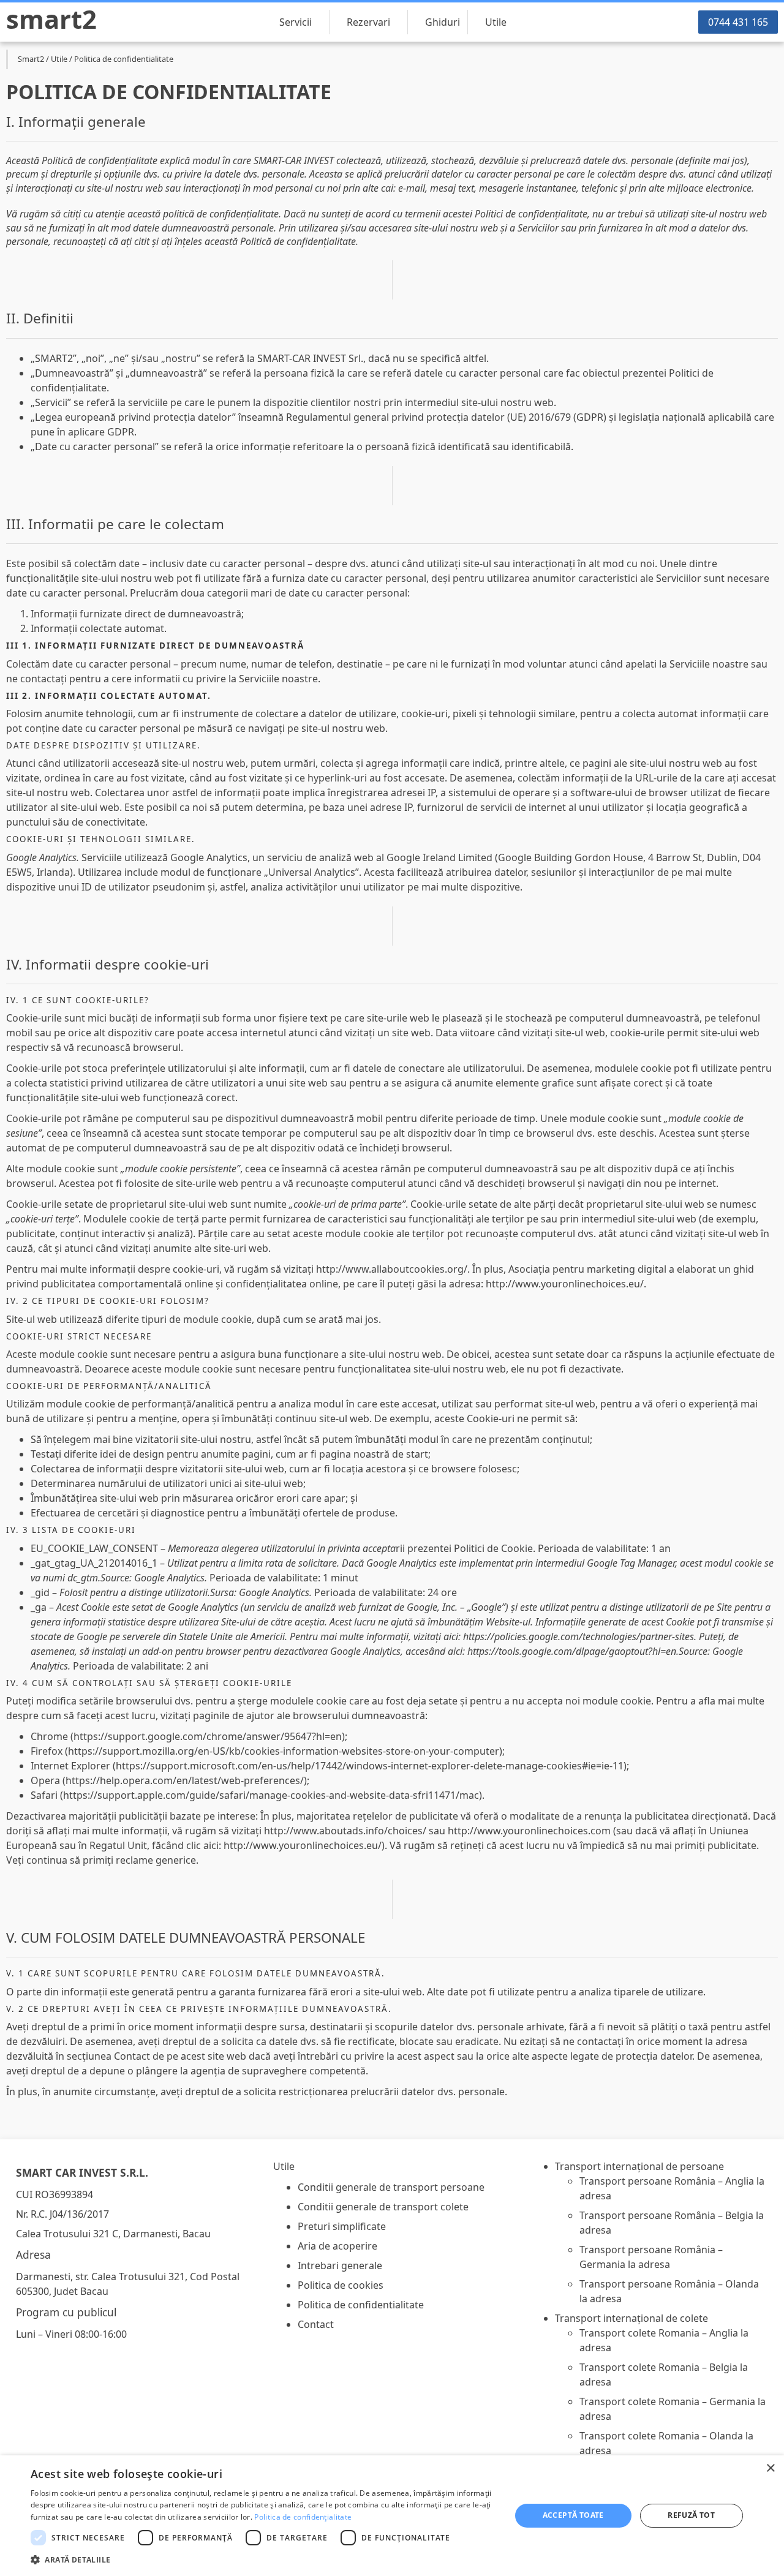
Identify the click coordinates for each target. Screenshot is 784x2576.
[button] (264, 2559)
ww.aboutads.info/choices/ (364, 1831)
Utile (496, 22)
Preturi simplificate (342, 2226)
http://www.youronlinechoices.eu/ (565, 1284)
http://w (283, 1831)
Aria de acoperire (337, 2246)
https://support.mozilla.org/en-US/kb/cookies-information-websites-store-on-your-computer (284, 1751)
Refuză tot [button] (691, 2515)
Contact (316, 2324)
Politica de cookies (341, 2285)
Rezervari (368, 22)
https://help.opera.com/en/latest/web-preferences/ (185, 1780)
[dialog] (392, 2516)
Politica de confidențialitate (303, 2517)
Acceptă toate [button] (573, 2515)
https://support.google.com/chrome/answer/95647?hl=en (208, 1736)
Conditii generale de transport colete (383, 2207)
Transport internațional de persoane (639, 2166)
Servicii (296, 22)
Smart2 (51, 19)
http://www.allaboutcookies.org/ (392, 1269)
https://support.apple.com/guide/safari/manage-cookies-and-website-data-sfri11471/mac (271, 1795)
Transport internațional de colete (631, 2318)
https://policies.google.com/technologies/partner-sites (579, 1636)
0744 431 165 (738, 22)
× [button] (770, 2469)
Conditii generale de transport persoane (391, 2187)
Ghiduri (443, 22)
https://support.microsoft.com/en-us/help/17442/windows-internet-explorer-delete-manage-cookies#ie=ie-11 (370, 1766)
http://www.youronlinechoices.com (529, 1831)
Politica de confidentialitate (361, 2305)
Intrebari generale (340, 2265)
